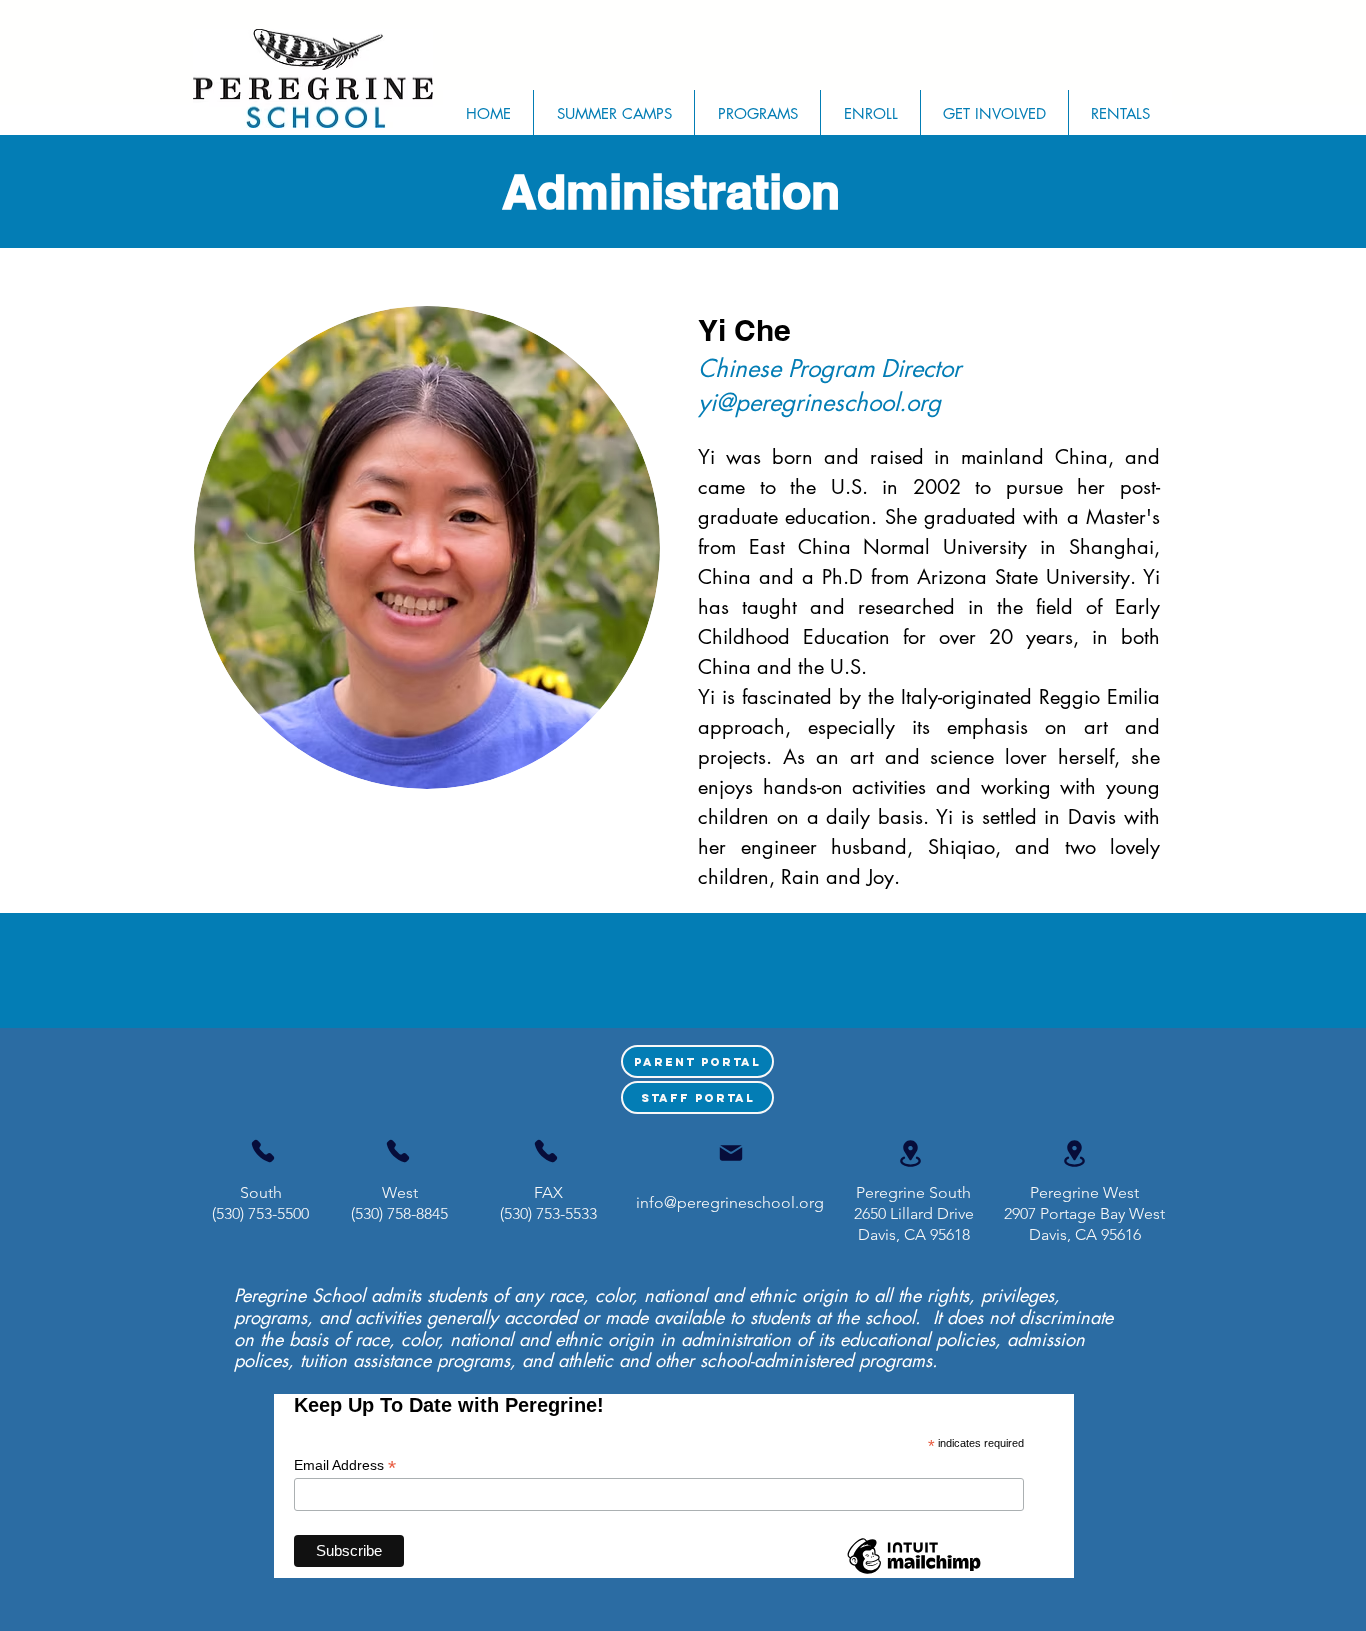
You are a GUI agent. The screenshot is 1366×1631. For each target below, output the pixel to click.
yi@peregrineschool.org (819, 402)
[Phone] (263, 1151)
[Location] (910, 1153)
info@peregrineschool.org (730, 1202)
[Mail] (731, 1153)
